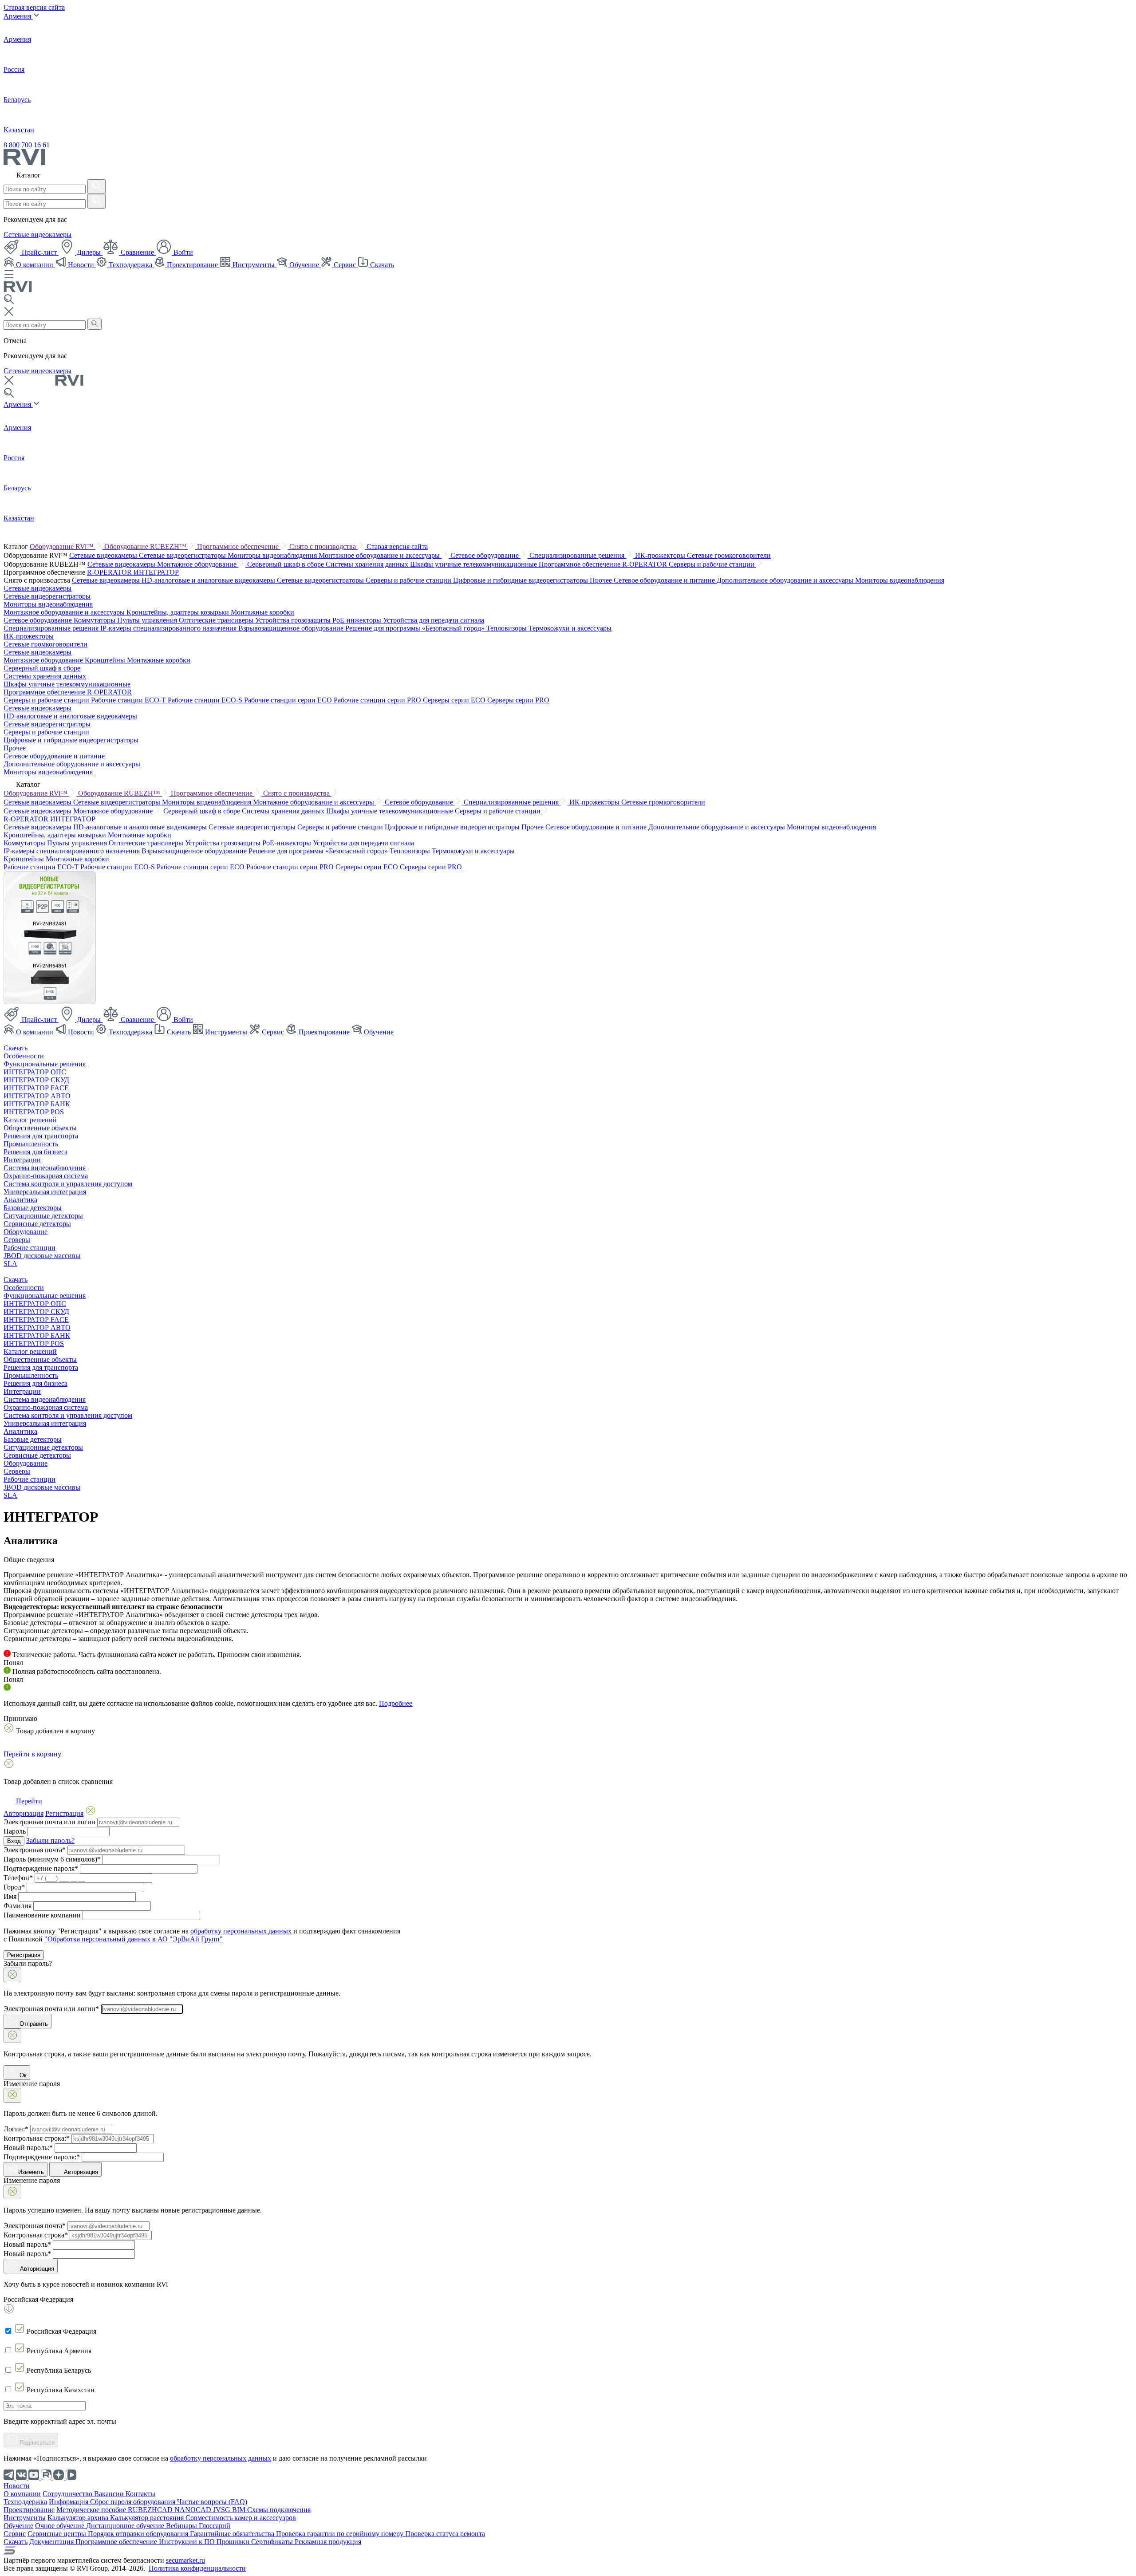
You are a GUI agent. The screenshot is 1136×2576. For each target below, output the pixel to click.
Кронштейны (106, 660)
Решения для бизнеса (35, 1152)
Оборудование (26, 1232)
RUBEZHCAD (151, 2510)
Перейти (28, 1801)
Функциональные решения (45, 1064)
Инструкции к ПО (188, 2542)
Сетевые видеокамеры (37, 235)
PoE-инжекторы (358, 620)
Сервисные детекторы (37, 1224)
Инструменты (254, 265)
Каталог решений (30, 1120)
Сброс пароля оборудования (134, 2502)
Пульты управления (148, 620)
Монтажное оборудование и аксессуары (380, 555)
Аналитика (20, 1200)
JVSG (223, 2510)
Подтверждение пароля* (41, 1868)
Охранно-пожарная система (46, 1176)
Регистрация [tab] (64, 1813)
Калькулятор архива (79, 2518)
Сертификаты (273, 2542)
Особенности (24, 1056)
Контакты (140, 2494)
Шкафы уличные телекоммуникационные (474, 564)
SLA (10, 1264)
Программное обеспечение (239, 546)
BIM (240, 2510)
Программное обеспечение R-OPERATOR (604, 564)
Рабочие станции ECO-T (129, 700)
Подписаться (36, 2443)
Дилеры (89, 252)
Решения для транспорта (41, 1136)
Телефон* (18, 1878)
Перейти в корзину (32, 1754)
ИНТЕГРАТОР (156, 572)
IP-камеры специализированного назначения (169, 628)
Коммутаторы (95, 620)
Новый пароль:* (28, 2148)
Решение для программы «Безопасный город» (416, 628)
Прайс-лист (39, 252)
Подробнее (396, 1703)
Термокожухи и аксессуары (570, 628)
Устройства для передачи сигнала (434, 620)
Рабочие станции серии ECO (289, 700)
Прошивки (234, 2542)
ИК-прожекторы (661, 555)
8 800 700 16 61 (27, 145)
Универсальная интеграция (45, 1192)
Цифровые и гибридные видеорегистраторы (521, 580)
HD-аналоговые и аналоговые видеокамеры (209, 580)
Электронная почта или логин (49, 1822)
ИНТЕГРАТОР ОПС (35, 1072)
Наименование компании (42, 1915)
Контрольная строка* (36, 2235)
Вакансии (110, 2494)
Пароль (15, 1831)
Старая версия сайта (34, 7)
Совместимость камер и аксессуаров (241, 2518)
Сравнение (137, 252)
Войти (182, 252)
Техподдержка (130, 265)
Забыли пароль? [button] (50, 1840)
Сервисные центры (58, 2534)
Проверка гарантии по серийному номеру (341, 2534)
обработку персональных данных (241, 1931)
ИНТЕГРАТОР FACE (36, 1088)
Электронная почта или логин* (51, 2009)
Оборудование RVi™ (63, 546)
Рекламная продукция (328, 2542)
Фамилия (18, 1906)
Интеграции (22, 1160)
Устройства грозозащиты (294, 620)
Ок (22, 2075)
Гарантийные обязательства (233, 2534)
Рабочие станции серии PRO (378, 700)
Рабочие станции (30, 1248)
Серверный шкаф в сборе (286, 564)
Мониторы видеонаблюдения (273, 555)
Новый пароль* (27, 2244)
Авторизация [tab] (24, 1813)
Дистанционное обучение (126, 2526)
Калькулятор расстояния (148, 2518)
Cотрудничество (68, 2494)
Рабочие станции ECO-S (206, 700)
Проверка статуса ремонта (445, 2534)
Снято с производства (323, 546)
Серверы (17, 1240)
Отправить (33, 2024)
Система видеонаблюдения (45, 1168)
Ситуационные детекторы (43, 1216)
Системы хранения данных (368, 564)
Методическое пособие (92, 2510)
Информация (69, 2502)
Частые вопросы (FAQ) (212, 2502)
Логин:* (16, 2129)
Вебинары (182, 2526)
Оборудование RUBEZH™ (146, 546)
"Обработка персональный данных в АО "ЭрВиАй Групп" (134, 1939)
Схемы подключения (279, 2510)
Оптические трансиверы (217, 620)
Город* (14, 1887)
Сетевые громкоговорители (729, 555)
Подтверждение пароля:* (42, 2157)
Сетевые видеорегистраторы (183, 555)
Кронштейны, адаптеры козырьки (179, 612)
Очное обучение (61, 2526)
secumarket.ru (185, 2560)
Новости (81, 265)
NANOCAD (194, 2510)
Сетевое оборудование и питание (665, 580)
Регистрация (24, 1955)
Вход (14, 1841)
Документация (52, 2542)
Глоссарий (215, 2526)
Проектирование (192, 265)
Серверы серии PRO (518, 700)
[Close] (12, 1975)
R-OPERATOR (110, 572)
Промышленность (31, 1144)
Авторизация (81, 2172)
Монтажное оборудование (198, 564)
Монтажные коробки (262, 612)
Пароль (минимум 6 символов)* (52, 1859)
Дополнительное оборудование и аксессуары (786, 580)
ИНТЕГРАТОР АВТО (37, 1096)
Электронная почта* (35, 1850)
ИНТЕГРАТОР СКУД (36, 1080)
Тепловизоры (507, 628)
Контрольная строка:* (37, 2138)
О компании (35, 265)
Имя (10, 1896)
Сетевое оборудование (485, 555)
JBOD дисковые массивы (42, 1256)
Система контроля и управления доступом (68, 1184)
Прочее (602, 580)
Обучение (304, 265)
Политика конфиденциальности (197, 2568)
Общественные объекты (40, 1128)
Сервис (345, 265)
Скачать (381, 265)
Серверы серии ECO (455, 700)
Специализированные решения (578, 555)
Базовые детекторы (33, 1208)
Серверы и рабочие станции (712, 564)
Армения (18, 16)
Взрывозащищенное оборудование (292, 628)
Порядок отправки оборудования (139, 2534)
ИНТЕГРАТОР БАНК (37, 1104)
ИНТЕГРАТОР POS (34, 1112)
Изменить (31, 2172)
